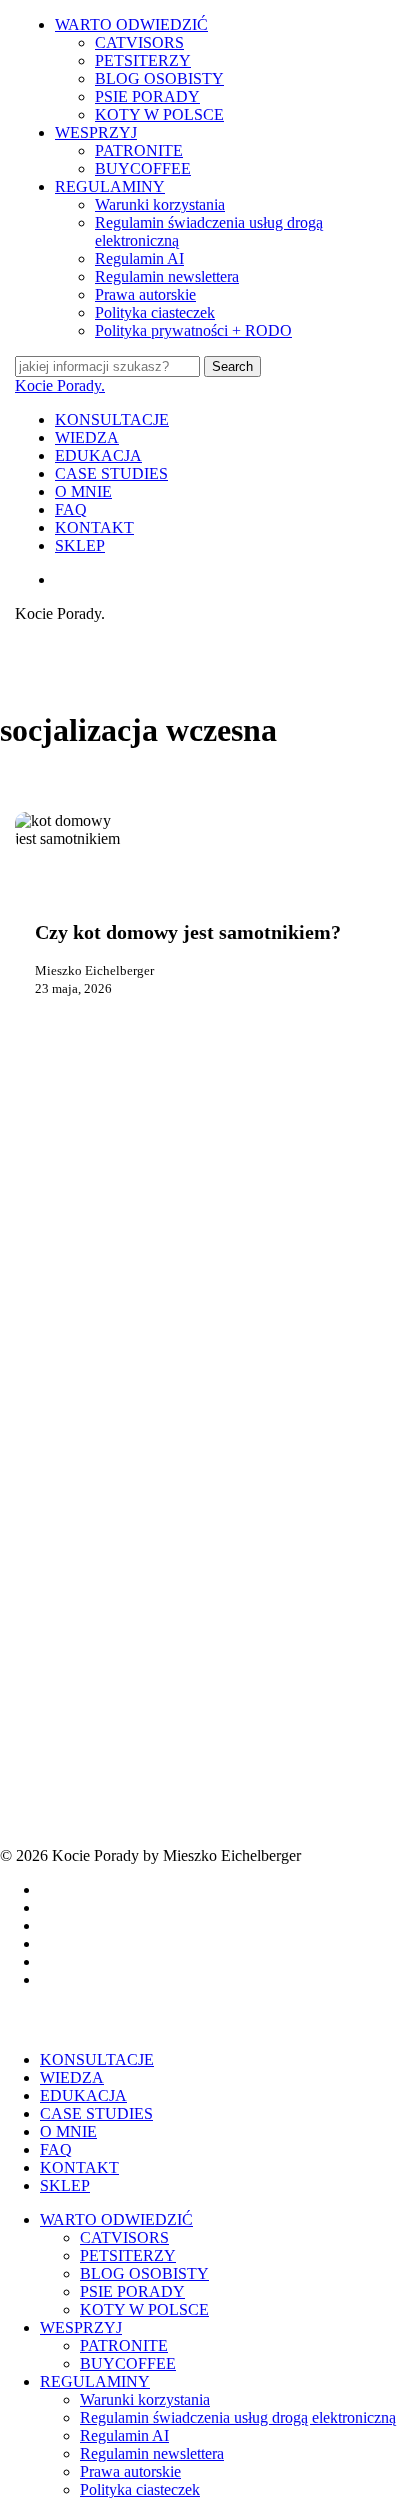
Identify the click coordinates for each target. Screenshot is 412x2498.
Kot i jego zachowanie (122, 891)
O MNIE (68, 2131)
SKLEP (65, 2185)
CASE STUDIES (96, 2113)
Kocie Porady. (60, 385)
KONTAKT (79, 2167)
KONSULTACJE (97, 2059)
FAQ (56, 2149)
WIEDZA (72, 2077)
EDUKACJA (83, 2095)
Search (232, 366)
